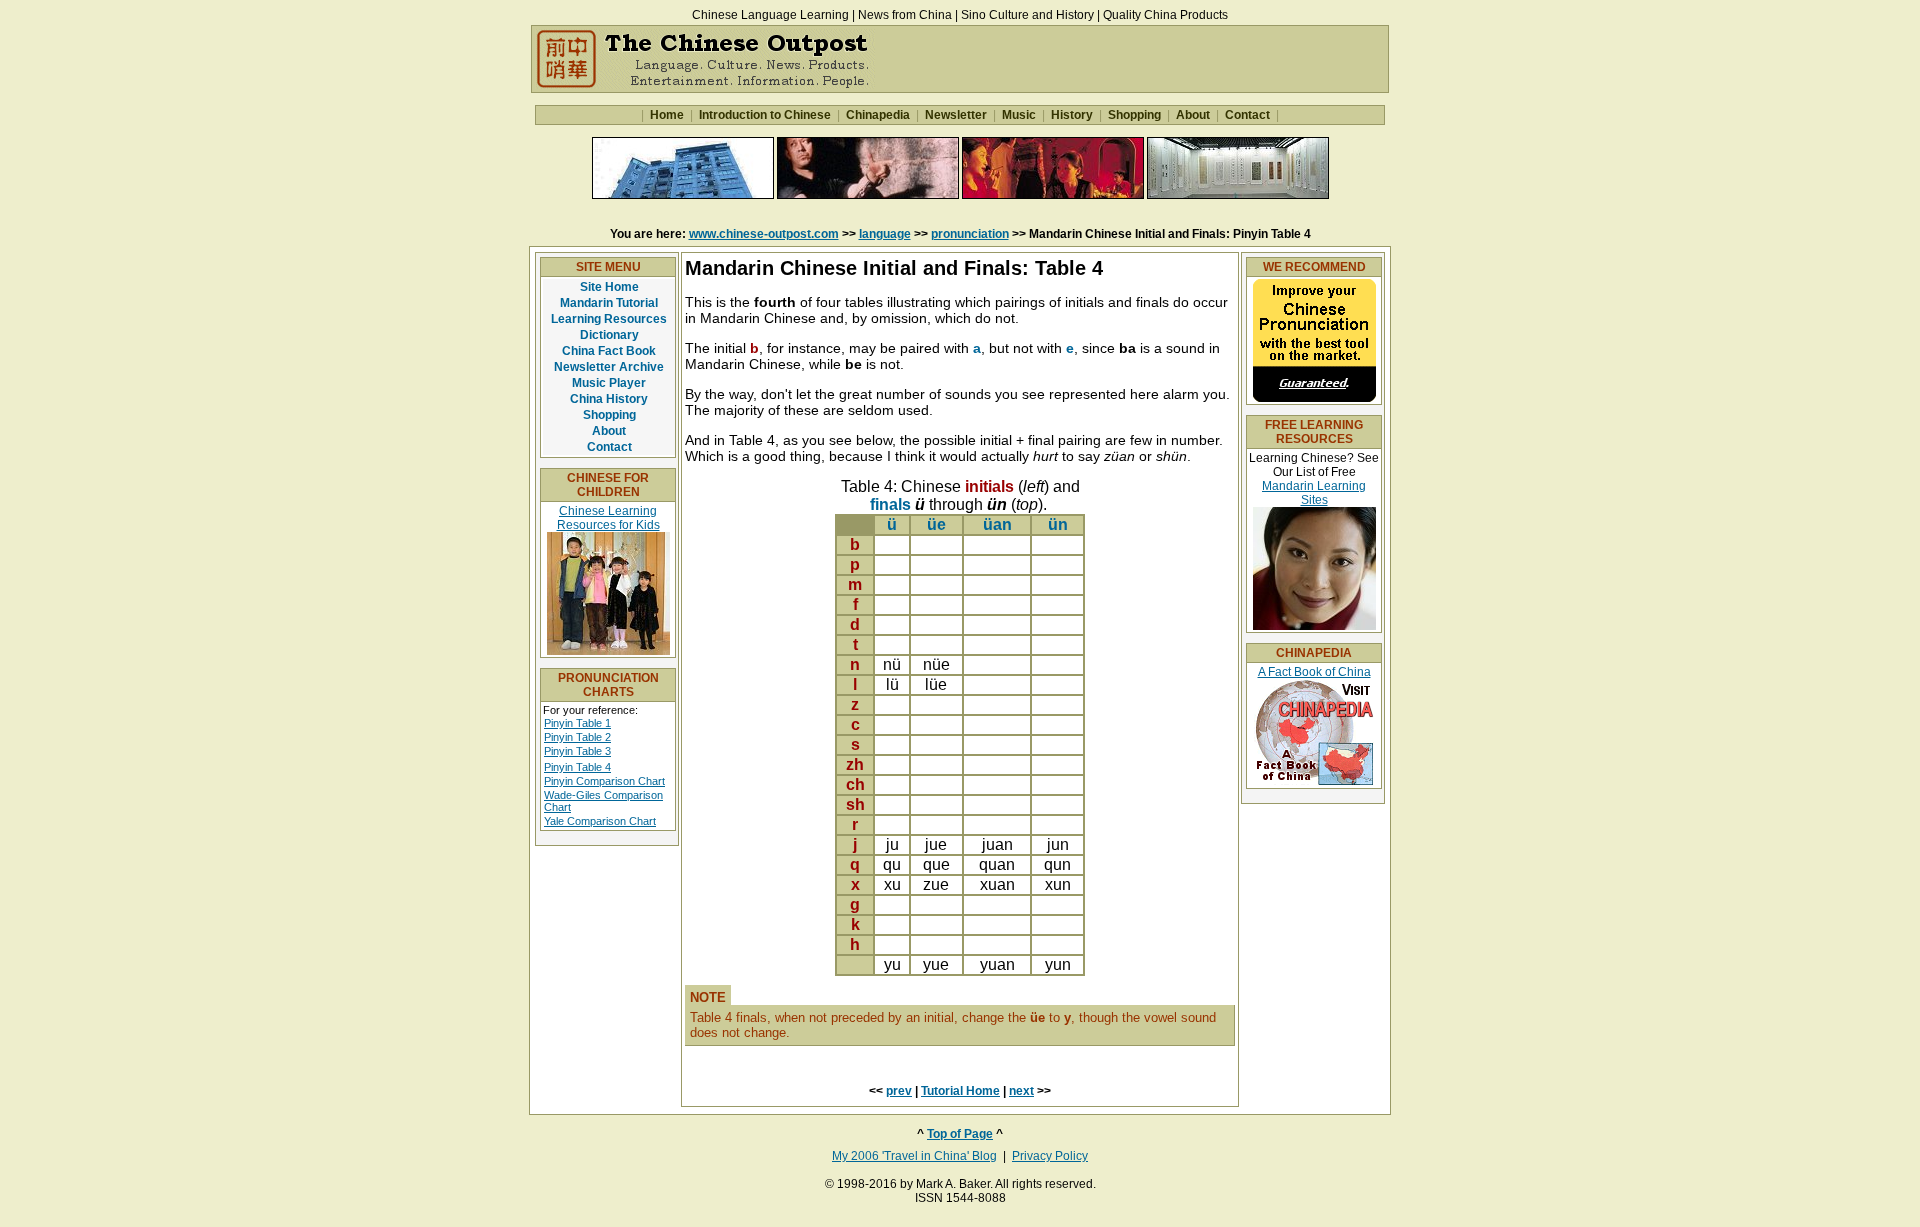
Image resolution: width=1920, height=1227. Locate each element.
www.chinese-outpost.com (764, 234)
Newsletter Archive (609, 367)
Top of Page (960, 1134)
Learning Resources (609, 319)
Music (1019, 115)
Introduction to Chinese (765, 115)
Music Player (609, 383)
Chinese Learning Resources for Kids (608, 518)
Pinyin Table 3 (577, 751)
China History (609, 399)
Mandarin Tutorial (609, 303)
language (885, 234)
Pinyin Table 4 (577, 767)
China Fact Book (609, 351)
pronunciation (970, 234)
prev (899, 1091)
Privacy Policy (1050, 1156)
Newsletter (956, 115)
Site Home (609, 287)
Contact (1247, 115)
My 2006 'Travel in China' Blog (914, 1156)
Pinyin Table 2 (577, 737)
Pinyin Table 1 (577, 723)
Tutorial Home (960, 1091)
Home (667, 115)
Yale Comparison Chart (600, 821)
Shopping (1134, 115)
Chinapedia (878, 115)
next (1021, 1091)
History (1072, 115)
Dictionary (609, 335)
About (1193, 115)
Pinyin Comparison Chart (604, 781)
